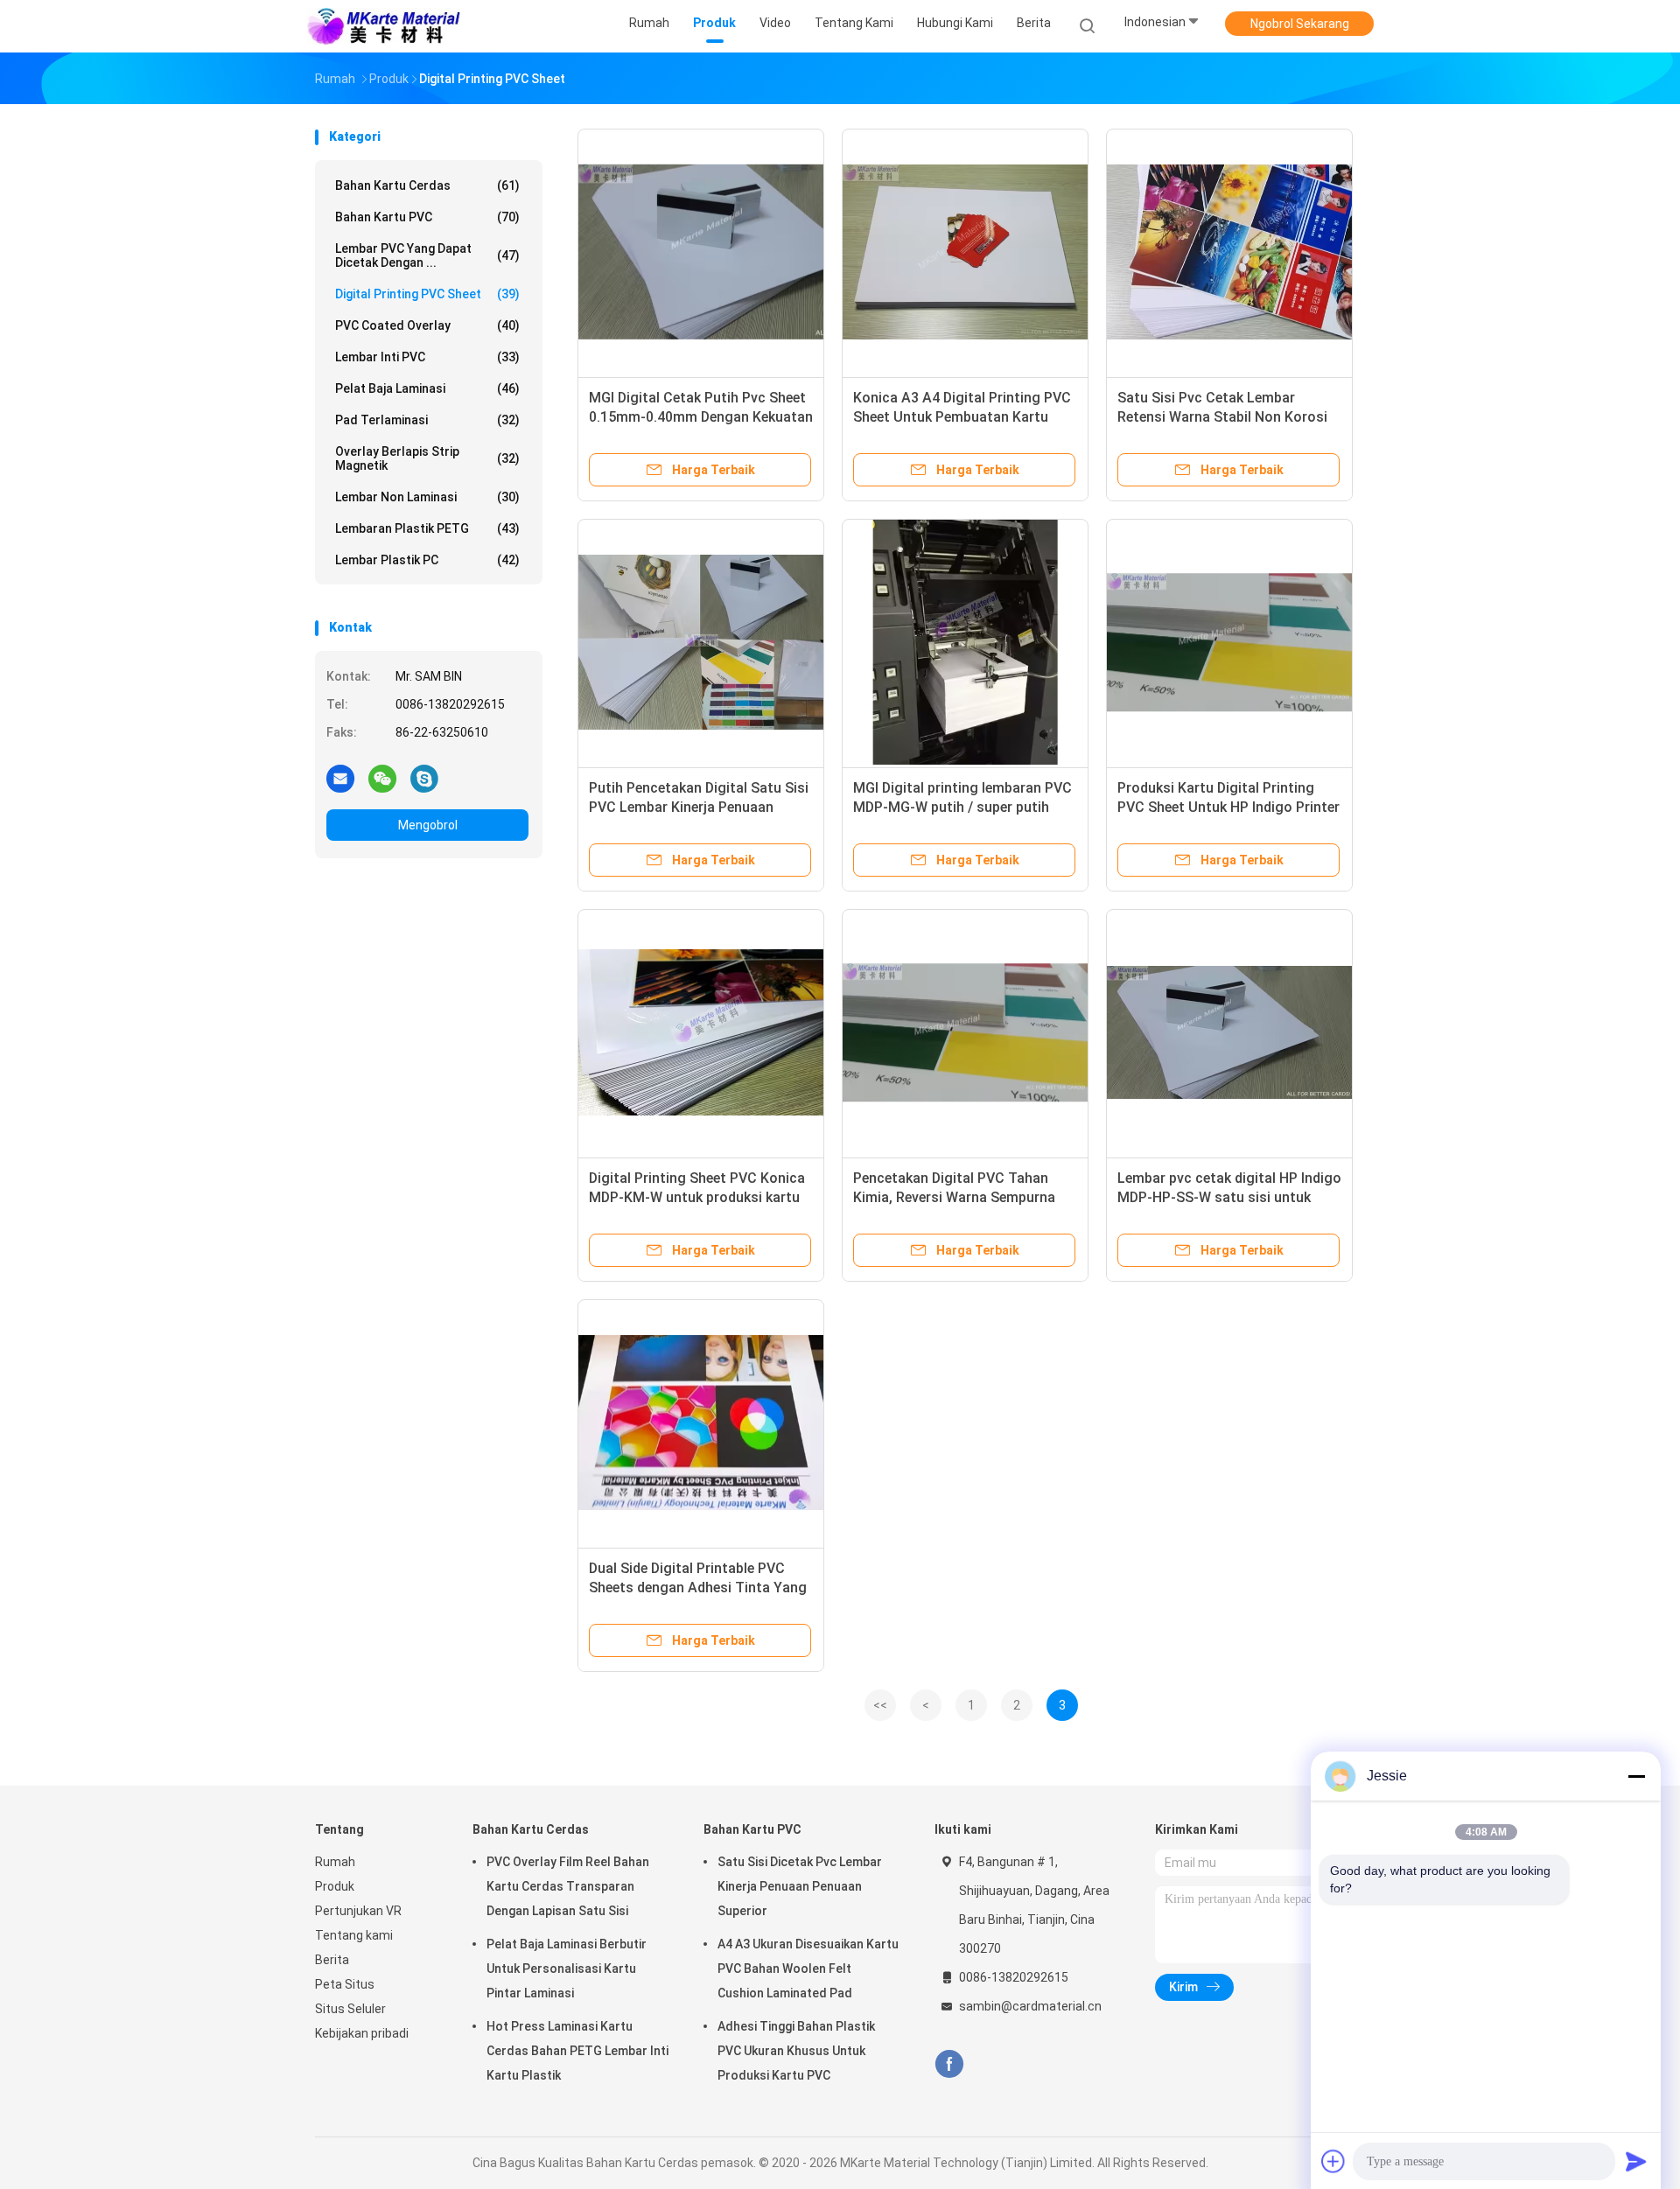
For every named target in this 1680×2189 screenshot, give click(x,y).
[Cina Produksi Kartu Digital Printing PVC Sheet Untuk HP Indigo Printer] (1229, 642)
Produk (335, 1886)
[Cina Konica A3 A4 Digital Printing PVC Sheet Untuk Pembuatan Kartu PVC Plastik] (965, 252)
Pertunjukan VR (358, 1911)
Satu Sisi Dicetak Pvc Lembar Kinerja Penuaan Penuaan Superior (800, 1886)
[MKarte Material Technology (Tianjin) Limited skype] (424, 778)
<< (880, 1705)
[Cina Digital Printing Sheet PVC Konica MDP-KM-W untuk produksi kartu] (701, 1032)
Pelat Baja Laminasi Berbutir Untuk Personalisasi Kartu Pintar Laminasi (567, 1969)
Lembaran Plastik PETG (427, 528)
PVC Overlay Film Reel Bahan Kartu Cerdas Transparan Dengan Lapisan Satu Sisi (568, 1886)
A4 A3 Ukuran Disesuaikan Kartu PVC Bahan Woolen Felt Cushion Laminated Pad (808, 1969)
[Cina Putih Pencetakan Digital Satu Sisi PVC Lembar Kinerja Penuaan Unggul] (701, 642)
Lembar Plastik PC (427, 560)
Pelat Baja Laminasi (427, 388)
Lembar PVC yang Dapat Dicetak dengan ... (427, 255)
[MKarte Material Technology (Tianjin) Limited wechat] (382, 778)
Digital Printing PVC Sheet (427, 294)
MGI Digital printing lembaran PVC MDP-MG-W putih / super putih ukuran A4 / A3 (962, 807)
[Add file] (1333, 2161)
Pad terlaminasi (427, 420)
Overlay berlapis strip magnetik (427, 458)
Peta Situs (345, 1984)
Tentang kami (354, 1935)
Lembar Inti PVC (427, 357)
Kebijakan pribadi (362, 2033)
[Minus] (1636, 1776)
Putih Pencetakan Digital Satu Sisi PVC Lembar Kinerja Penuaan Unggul (699, 807)
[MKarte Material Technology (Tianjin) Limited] (383, 26)
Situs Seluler (350, 2009)
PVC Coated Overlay (427, 325)
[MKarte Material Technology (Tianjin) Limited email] (340, 778)
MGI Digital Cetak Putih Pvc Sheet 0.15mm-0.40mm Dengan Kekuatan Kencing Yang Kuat (701, 417)
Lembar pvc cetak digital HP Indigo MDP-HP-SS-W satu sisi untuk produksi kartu (1229, 1197)
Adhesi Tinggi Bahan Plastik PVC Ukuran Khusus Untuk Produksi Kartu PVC (796, 2051)
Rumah (335, 1862)
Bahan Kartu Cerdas (427, 185)
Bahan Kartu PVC (427, 217)
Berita (332, 1960)
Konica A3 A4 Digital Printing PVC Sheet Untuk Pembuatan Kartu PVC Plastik (962, 417)
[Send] (1636, 2161)
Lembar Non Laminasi (427, 497)
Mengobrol (428, 825)
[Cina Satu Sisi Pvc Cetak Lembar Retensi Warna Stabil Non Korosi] (1229, 252)
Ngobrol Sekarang (1300, 24)
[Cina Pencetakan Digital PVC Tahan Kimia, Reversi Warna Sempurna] (965, 1032)
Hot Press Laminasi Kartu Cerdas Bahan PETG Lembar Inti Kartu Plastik (577, 2051)
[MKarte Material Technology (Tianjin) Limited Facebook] (949, 2064)
